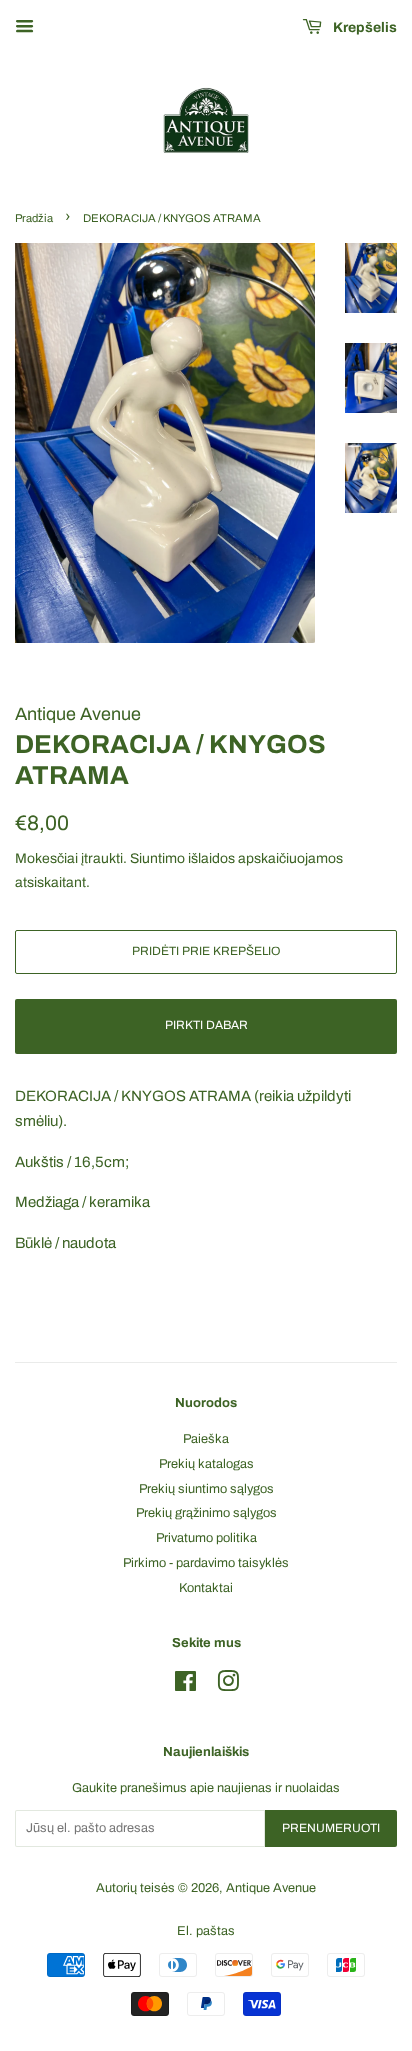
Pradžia (34, 218)
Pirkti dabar (206, 1025)
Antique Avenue (271, 1888)
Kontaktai (206, 1588)
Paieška (206, 1439)
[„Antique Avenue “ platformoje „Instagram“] (228, 1686)
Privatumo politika (206, 1538)
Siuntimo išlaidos (182, 858)
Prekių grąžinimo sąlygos (206, 1513)
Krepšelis (363, 27)
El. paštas (206, 1931)
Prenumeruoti (331, 1828)
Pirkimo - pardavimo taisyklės (206, 1563)
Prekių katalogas (206, 1464)
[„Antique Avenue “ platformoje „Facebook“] (185, 1686)
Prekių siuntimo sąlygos (206, 1489)
